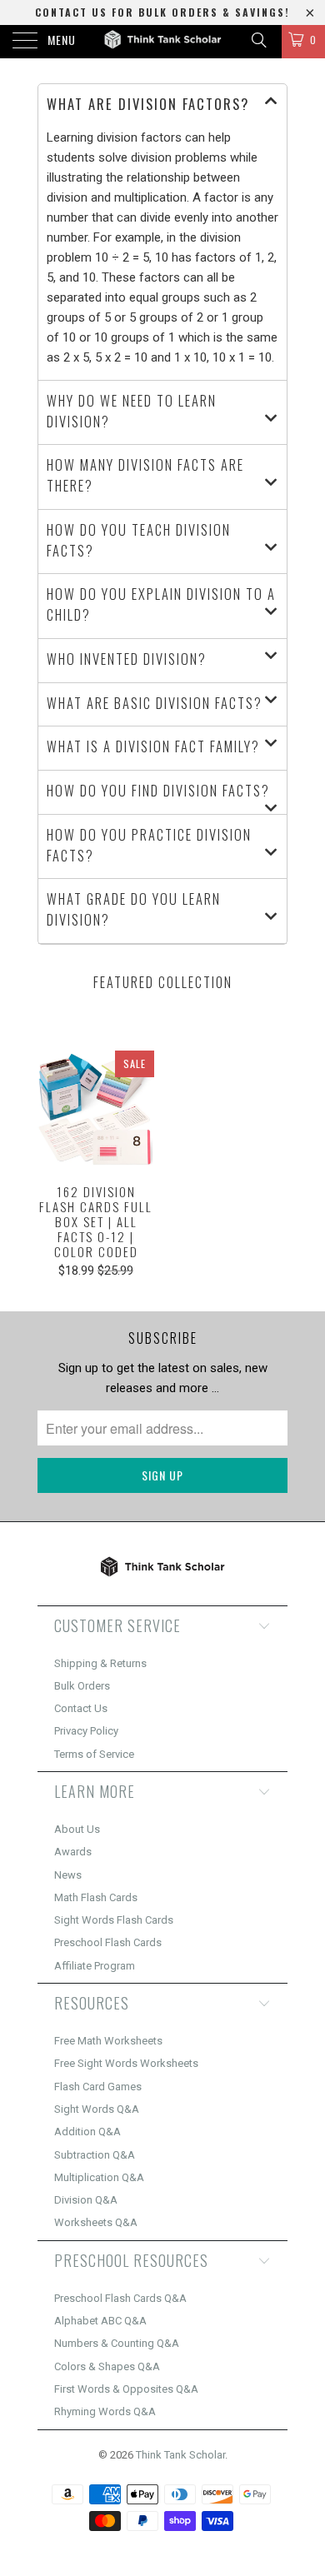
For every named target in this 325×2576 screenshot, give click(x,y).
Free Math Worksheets (108, 2041)
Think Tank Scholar (180, 2455)
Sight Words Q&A (97, 2109)
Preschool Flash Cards (108, 1942)
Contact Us (81, 1708)
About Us (77, 1829)
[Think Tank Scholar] (163, 42)
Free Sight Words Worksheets (126, 2063)
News (68, 1875)
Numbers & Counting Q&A (117, 2343)
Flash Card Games (98, 2087)
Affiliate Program (95, 1966)
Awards (73, 1852)
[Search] (258, 40)
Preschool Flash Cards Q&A (120, 2298)
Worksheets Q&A (96, 2222)
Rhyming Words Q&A (105, 2411)
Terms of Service (94, 1754)
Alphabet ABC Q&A (100, 2321)
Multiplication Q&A (99, 2177)
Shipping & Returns (100, 1663)
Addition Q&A (87, 2132)
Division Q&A (86, 2200)
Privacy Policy (86, 1731)
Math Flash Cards (96, 1897)
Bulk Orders (82, 1686)
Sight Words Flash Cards (114, 1920)
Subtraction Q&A (95, 2155)
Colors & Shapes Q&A (107, 2366)
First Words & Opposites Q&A (126, 2389)
